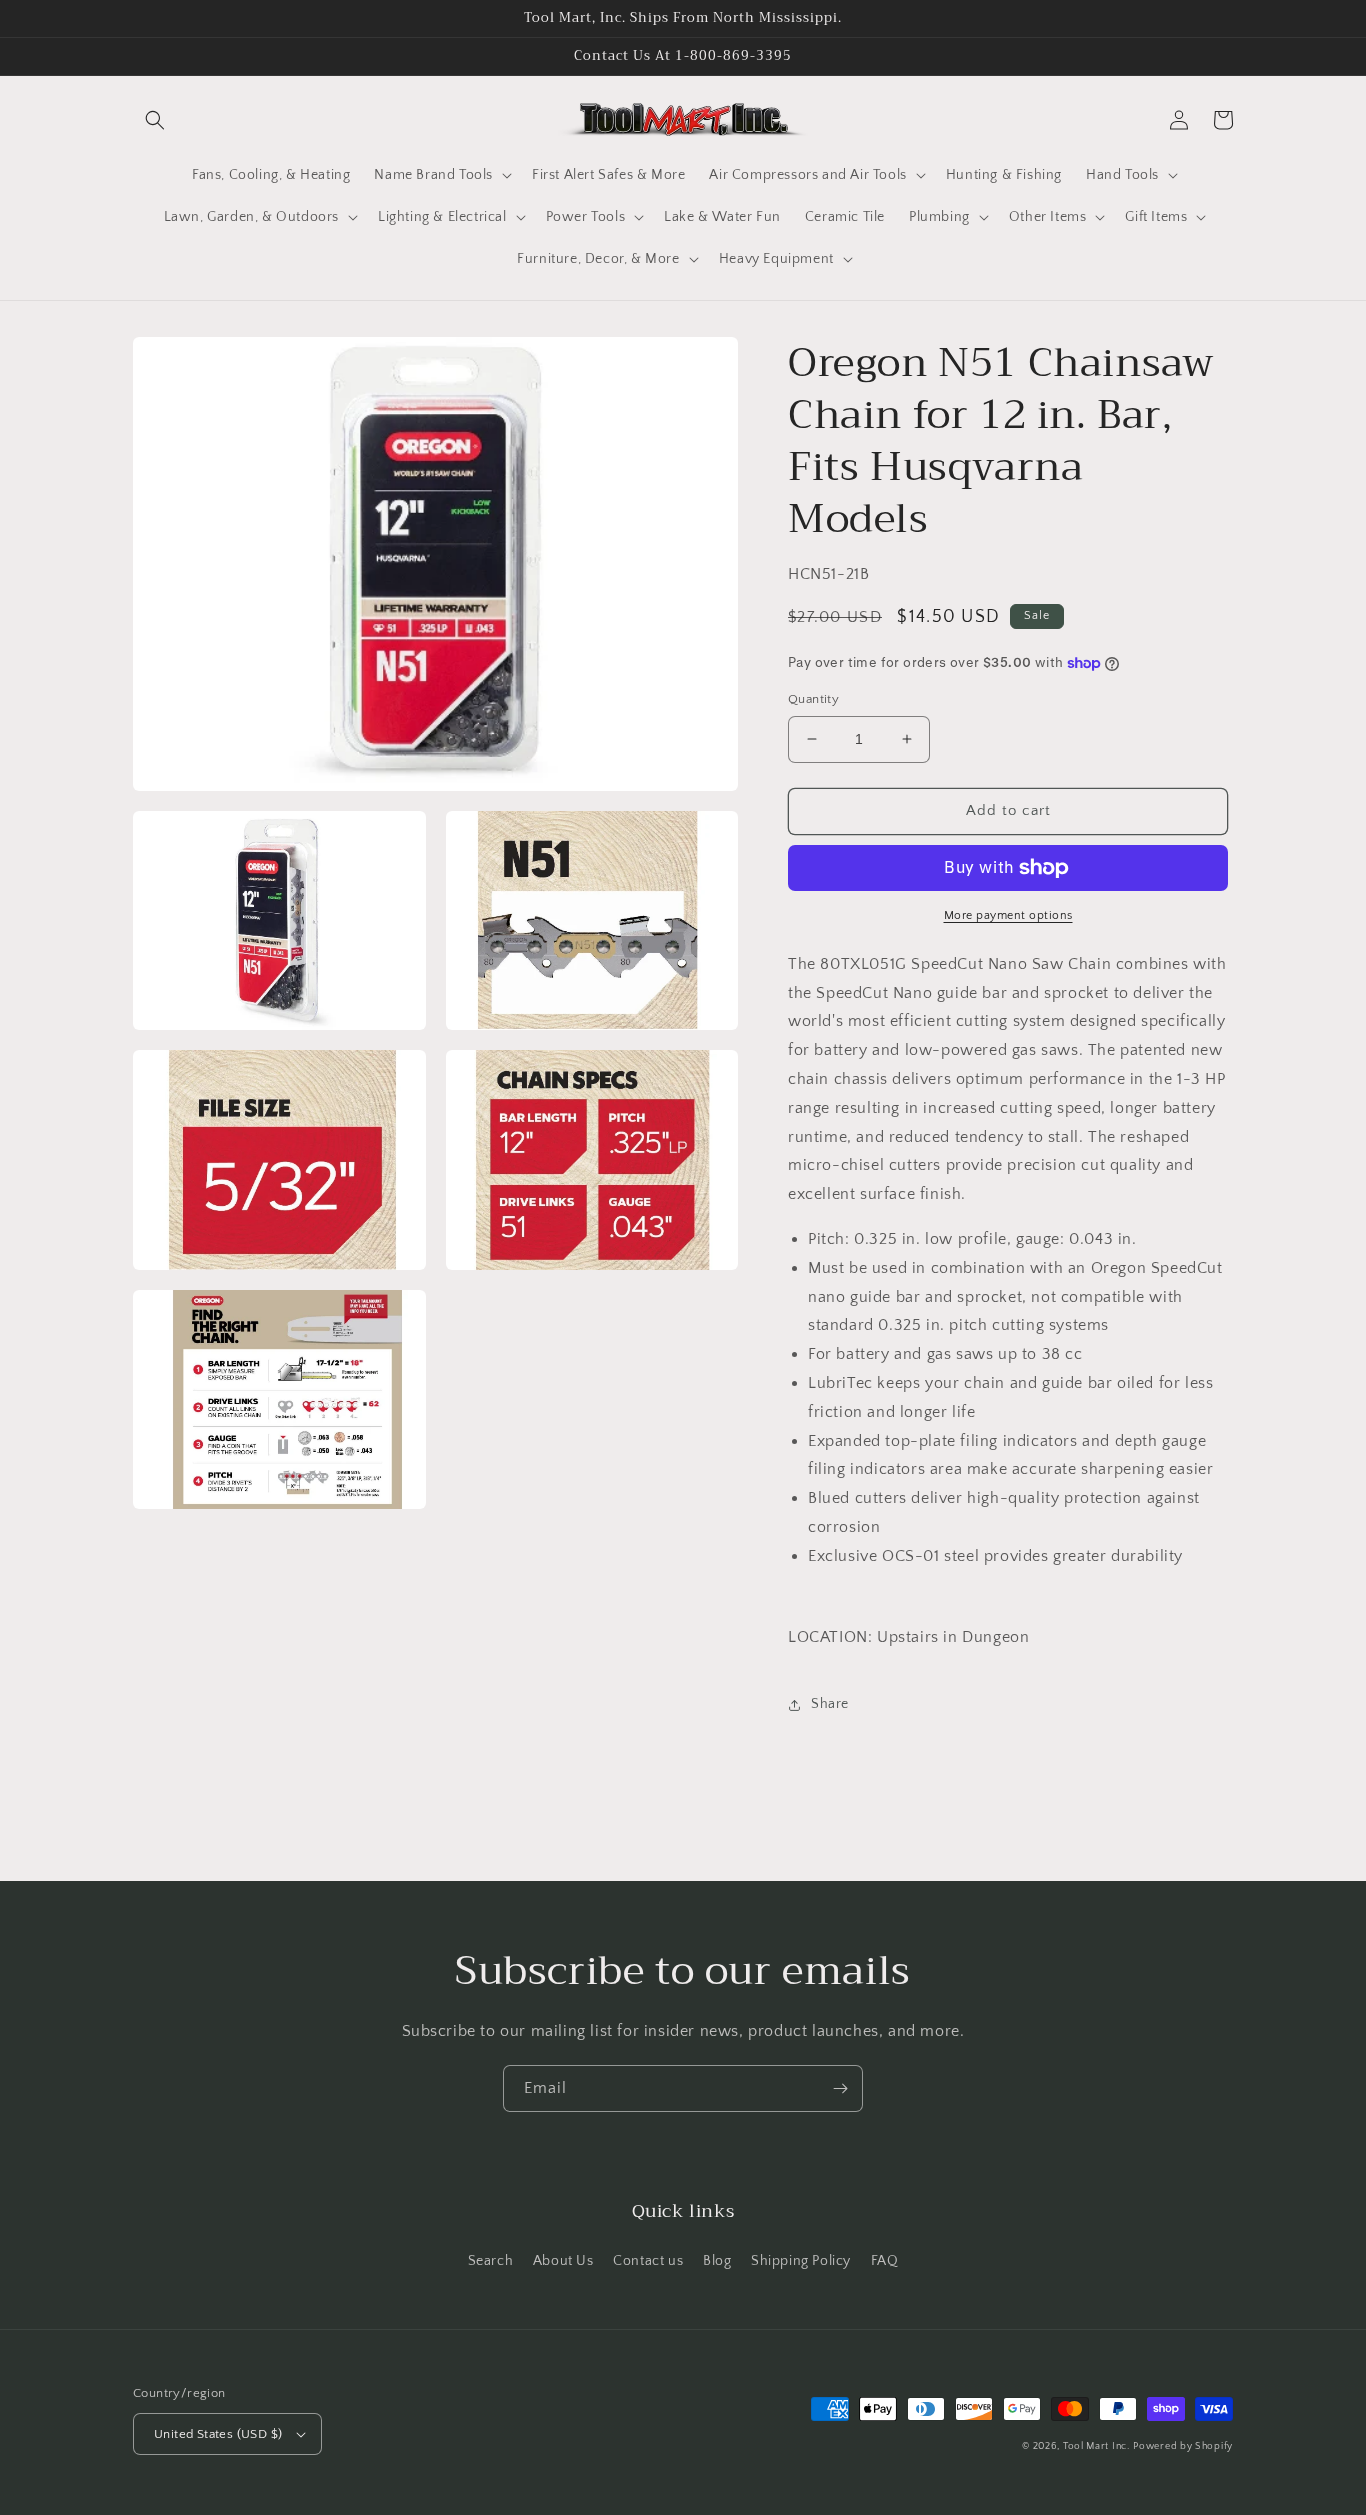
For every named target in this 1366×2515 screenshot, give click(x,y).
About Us (563, 2261)
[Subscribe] (840, 2088)
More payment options (1008, 915)
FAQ (885, 2261)
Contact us (648, 2261)
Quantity (813, 699)
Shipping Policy (801, 2261)
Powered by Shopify (1183, 2446)
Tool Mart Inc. (1096, 2446)
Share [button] (830, 1704)
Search (491, 2261)
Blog (717, 2261)
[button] (155, 120)
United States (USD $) (218, 2434)
